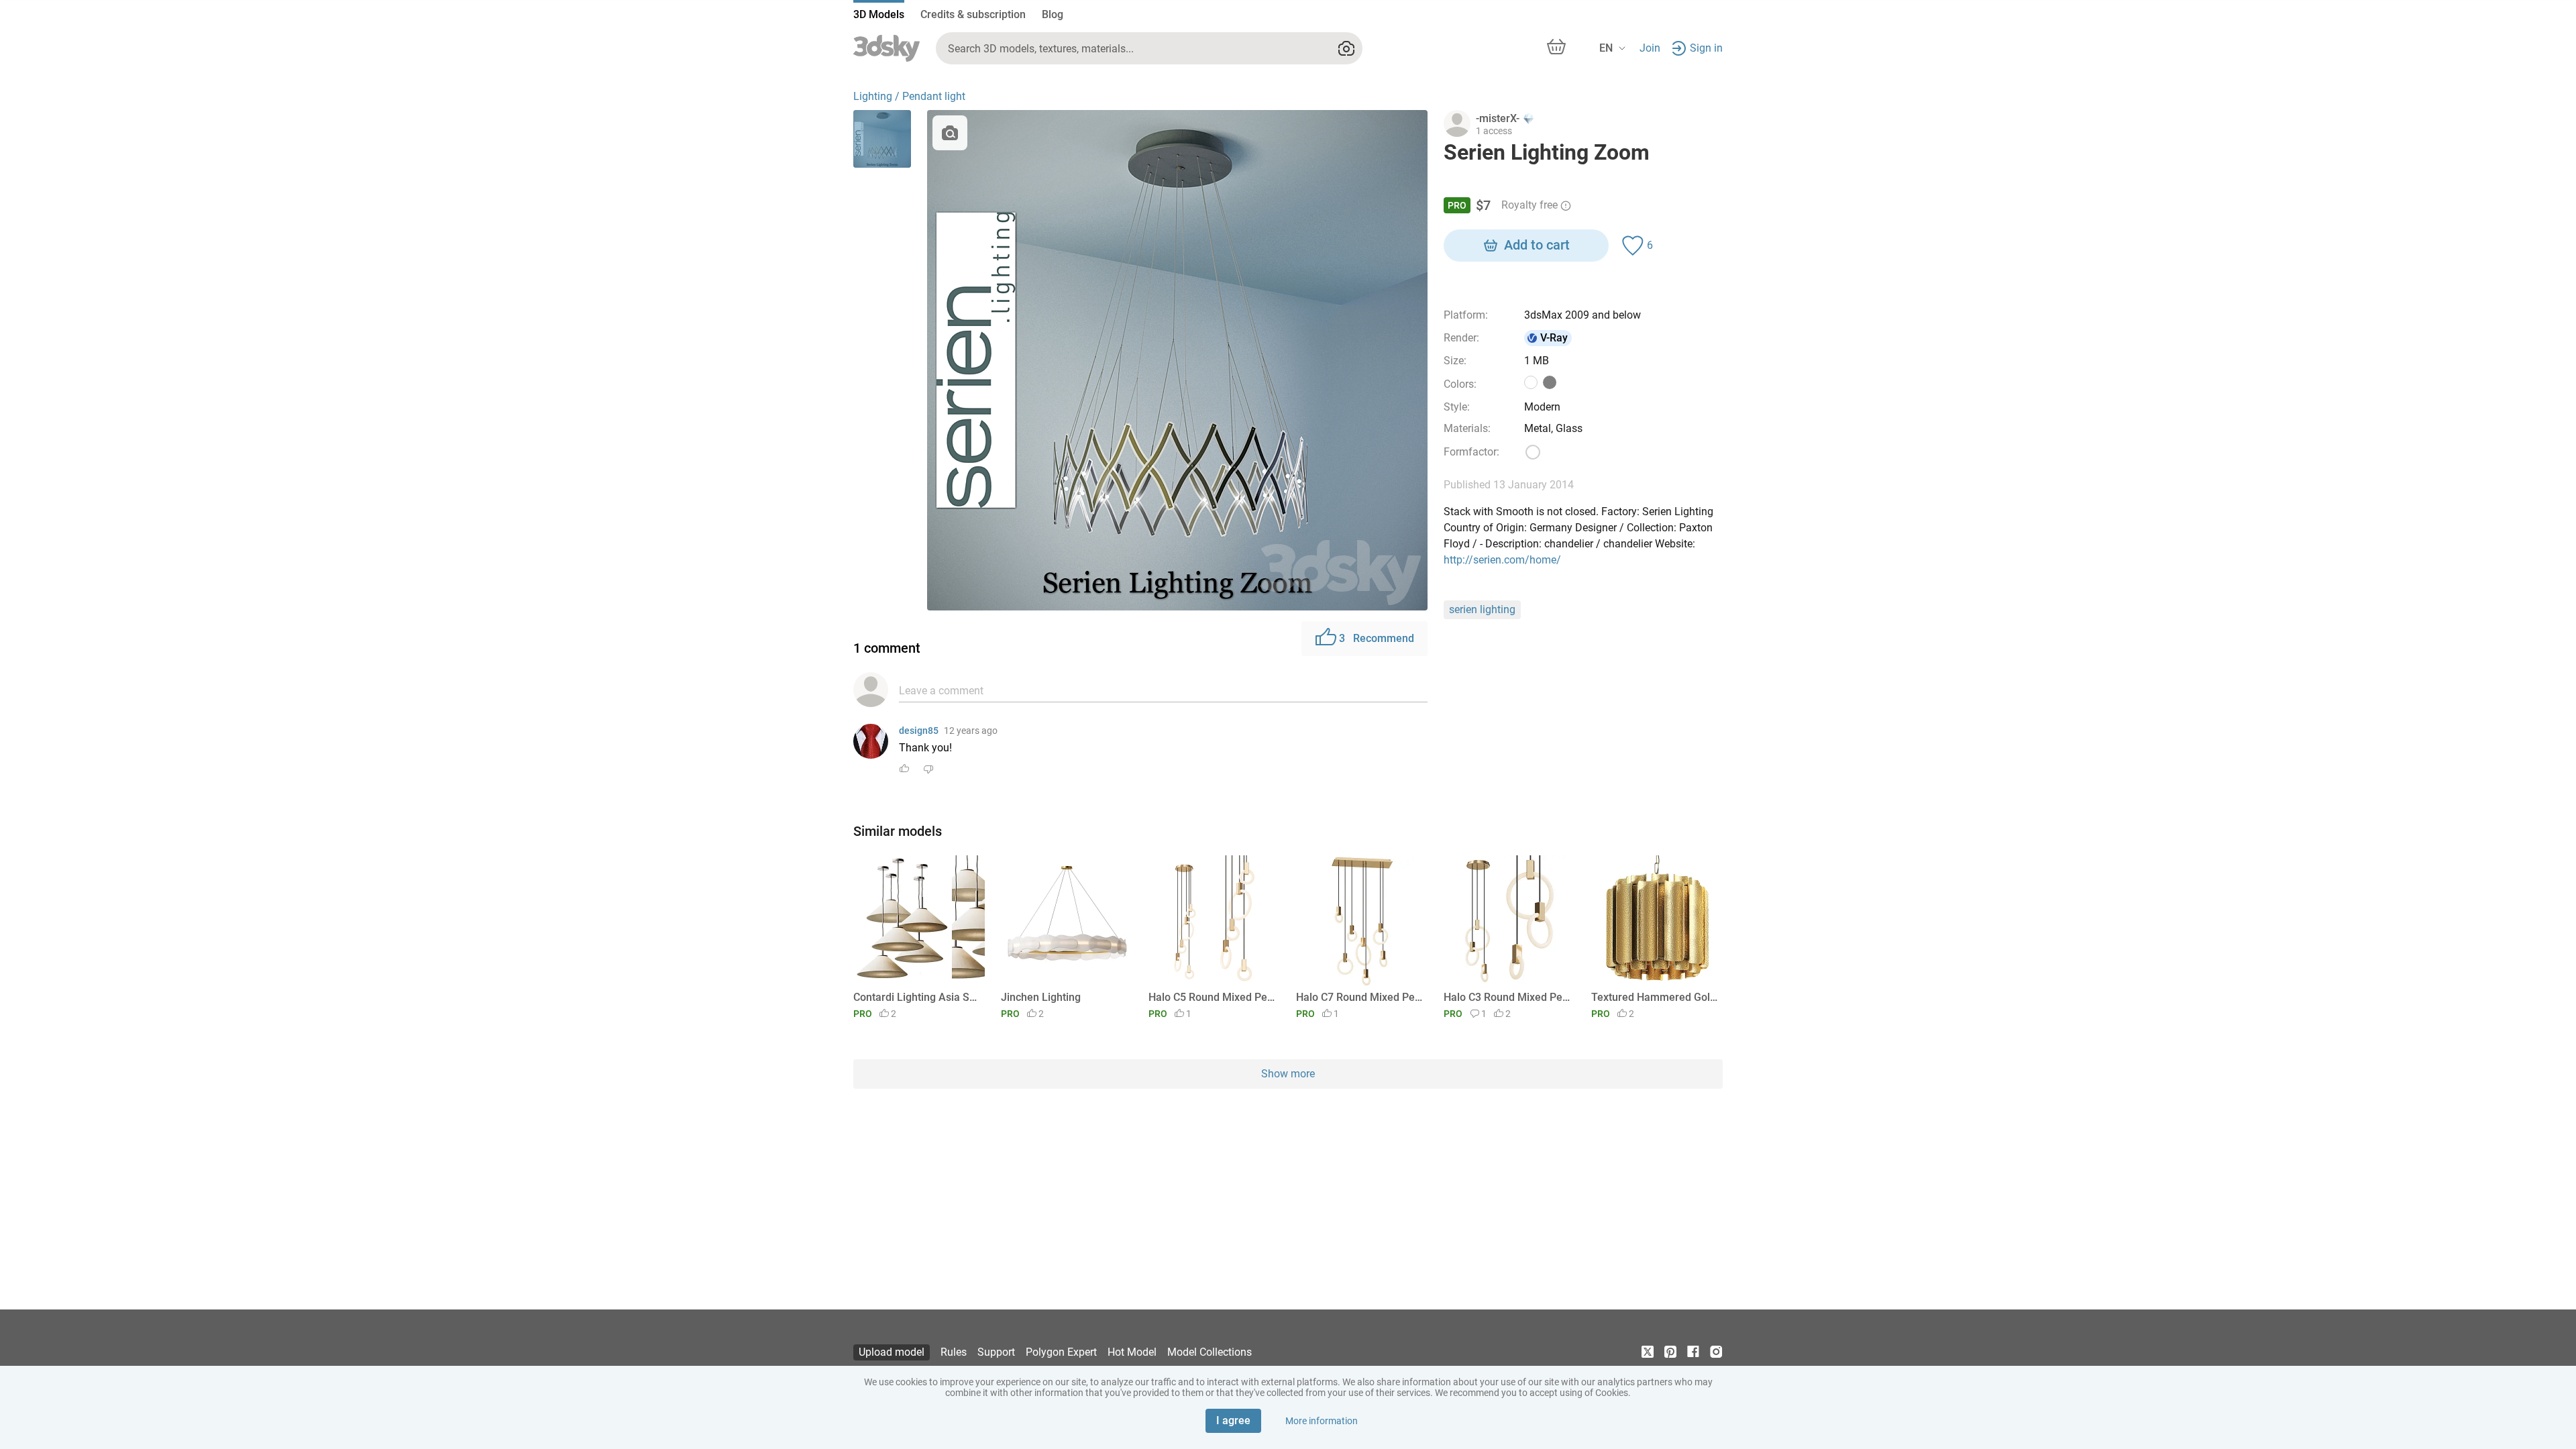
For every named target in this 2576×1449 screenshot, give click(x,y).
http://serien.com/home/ (1502, 560)
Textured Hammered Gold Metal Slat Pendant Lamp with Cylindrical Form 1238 (1655, 997)
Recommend (1377, 638)
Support (996, 1352)
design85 (919, 731)
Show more (1288, 1074)
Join (1650, 48)
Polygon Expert (1061, 1352)
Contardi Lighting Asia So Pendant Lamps (917, 997)
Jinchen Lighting (1041, 997)
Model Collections (1210, 1352)
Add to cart (1537, 245)
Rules (954, 1352)
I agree (1233, 1420)
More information (1322, 1421)
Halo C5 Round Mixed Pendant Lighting (1212, 997)
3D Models (879, 14)
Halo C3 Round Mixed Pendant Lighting (1507, 997)
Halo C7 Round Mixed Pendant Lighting (1359, 997)
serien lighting (1482, 609)
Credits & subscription (973, 14)
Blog (1053, 14)
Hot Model (1132, 1352)
